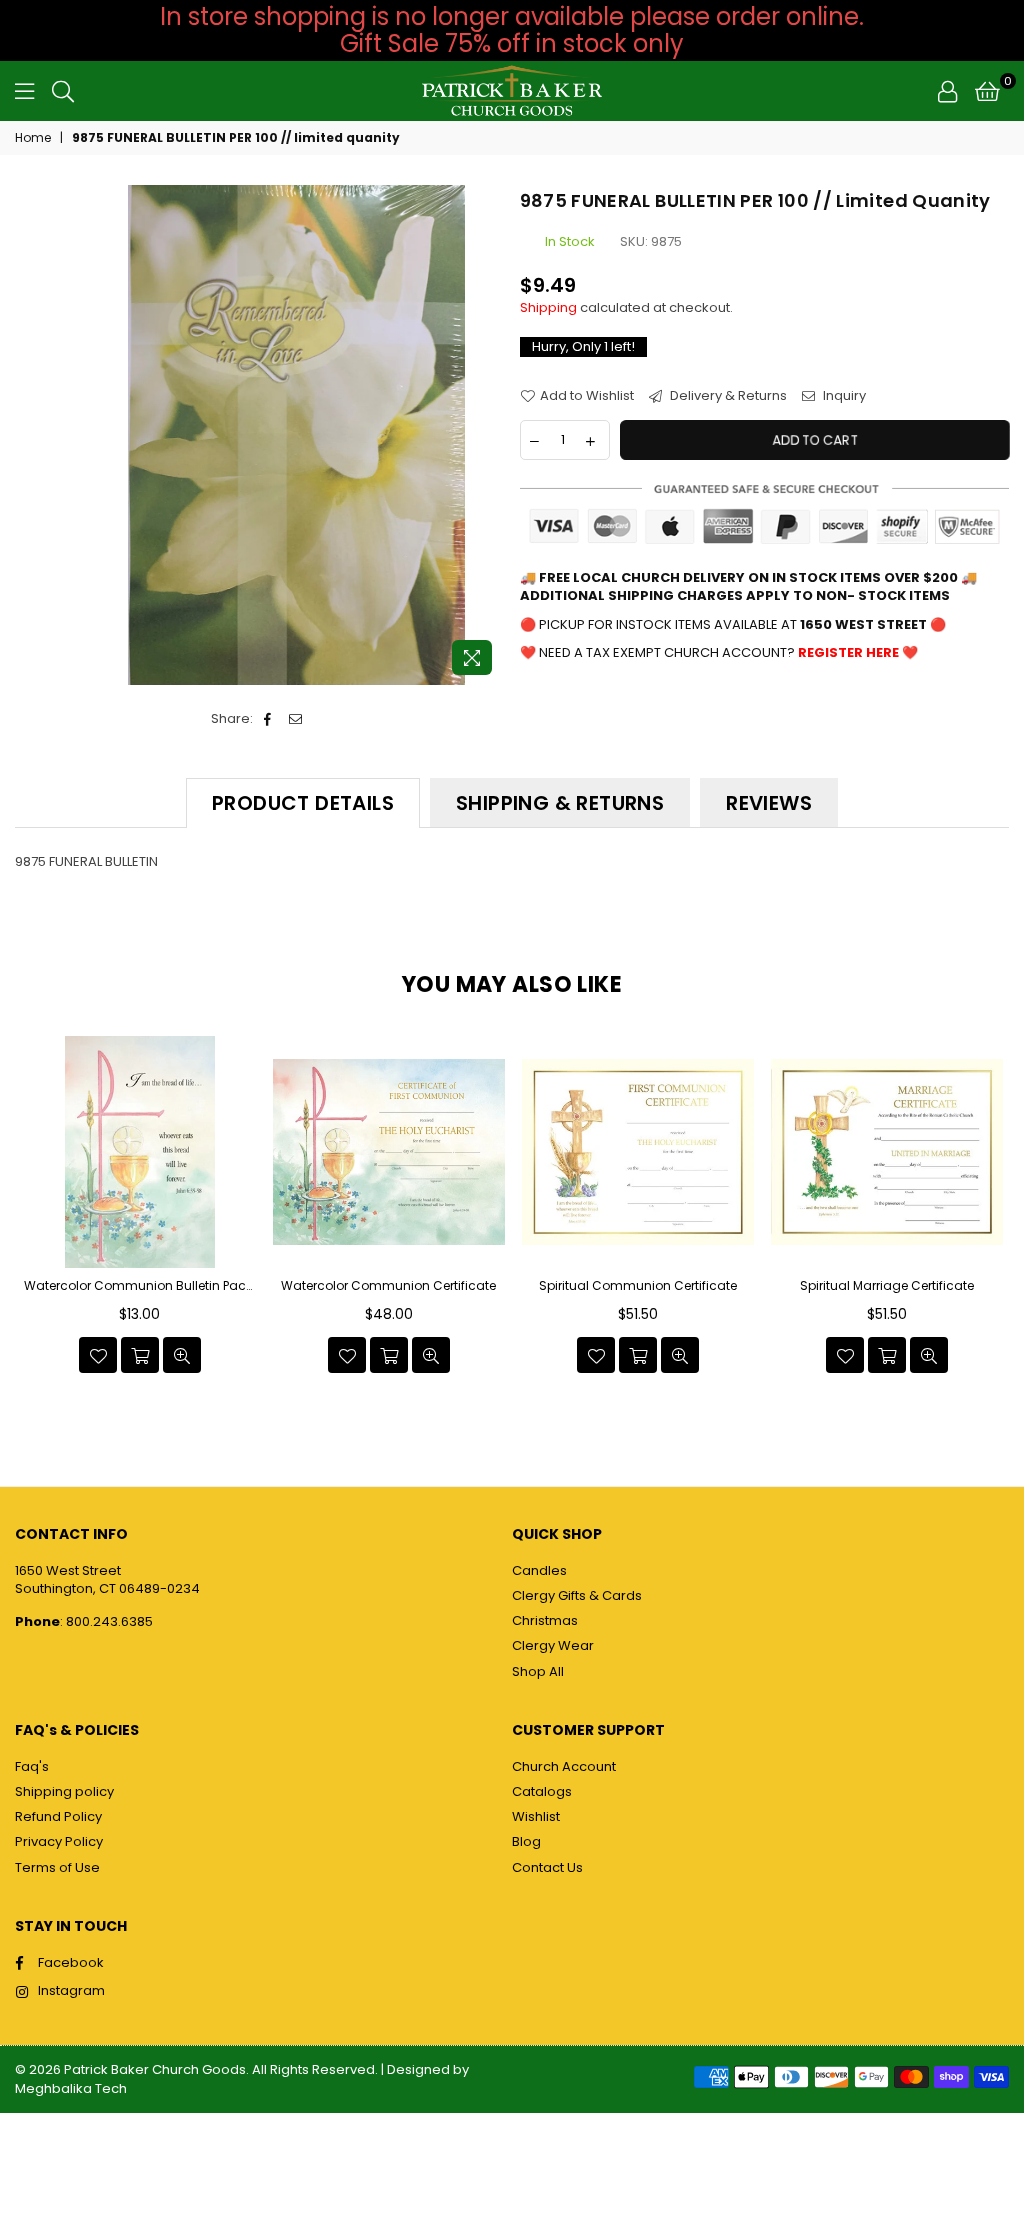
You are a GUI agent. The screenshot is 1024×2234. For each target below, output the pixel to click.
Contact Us (547, 1867)
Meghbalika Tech (71, 2088)
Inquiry (843, 396)
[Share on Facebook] (268, 719)
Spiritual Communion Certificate (638, 1286)
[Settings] (947, 91)
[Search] (63, 91)
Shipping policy (64, 1791)
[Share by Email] (296, 719)
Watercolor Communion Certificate (388, 1286)
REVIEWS (769, 803)
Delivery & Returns (727, 396)
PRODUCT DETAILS (303, 803)
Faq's (32, 1766)
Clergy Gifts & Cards (577, 1595)
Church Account (564, 1766)
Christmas (545, 1620)
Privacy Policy (59, 1841)
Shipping (548, 307)
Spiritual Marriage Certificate (887, 1286)
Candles (539, 1570)
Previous (32, 1210)
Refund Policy (58, 1816)
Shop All (538, 1671)
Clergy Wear (553, 1645)
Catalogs (542, 1791)
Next (991, 1210)
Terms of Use (57, 1867)
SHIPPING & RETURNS (560, 803)
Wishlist (536, 1816)
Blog (526, 1841)
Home (33, 138)
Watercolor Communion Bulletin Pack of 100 (140, 1286)
